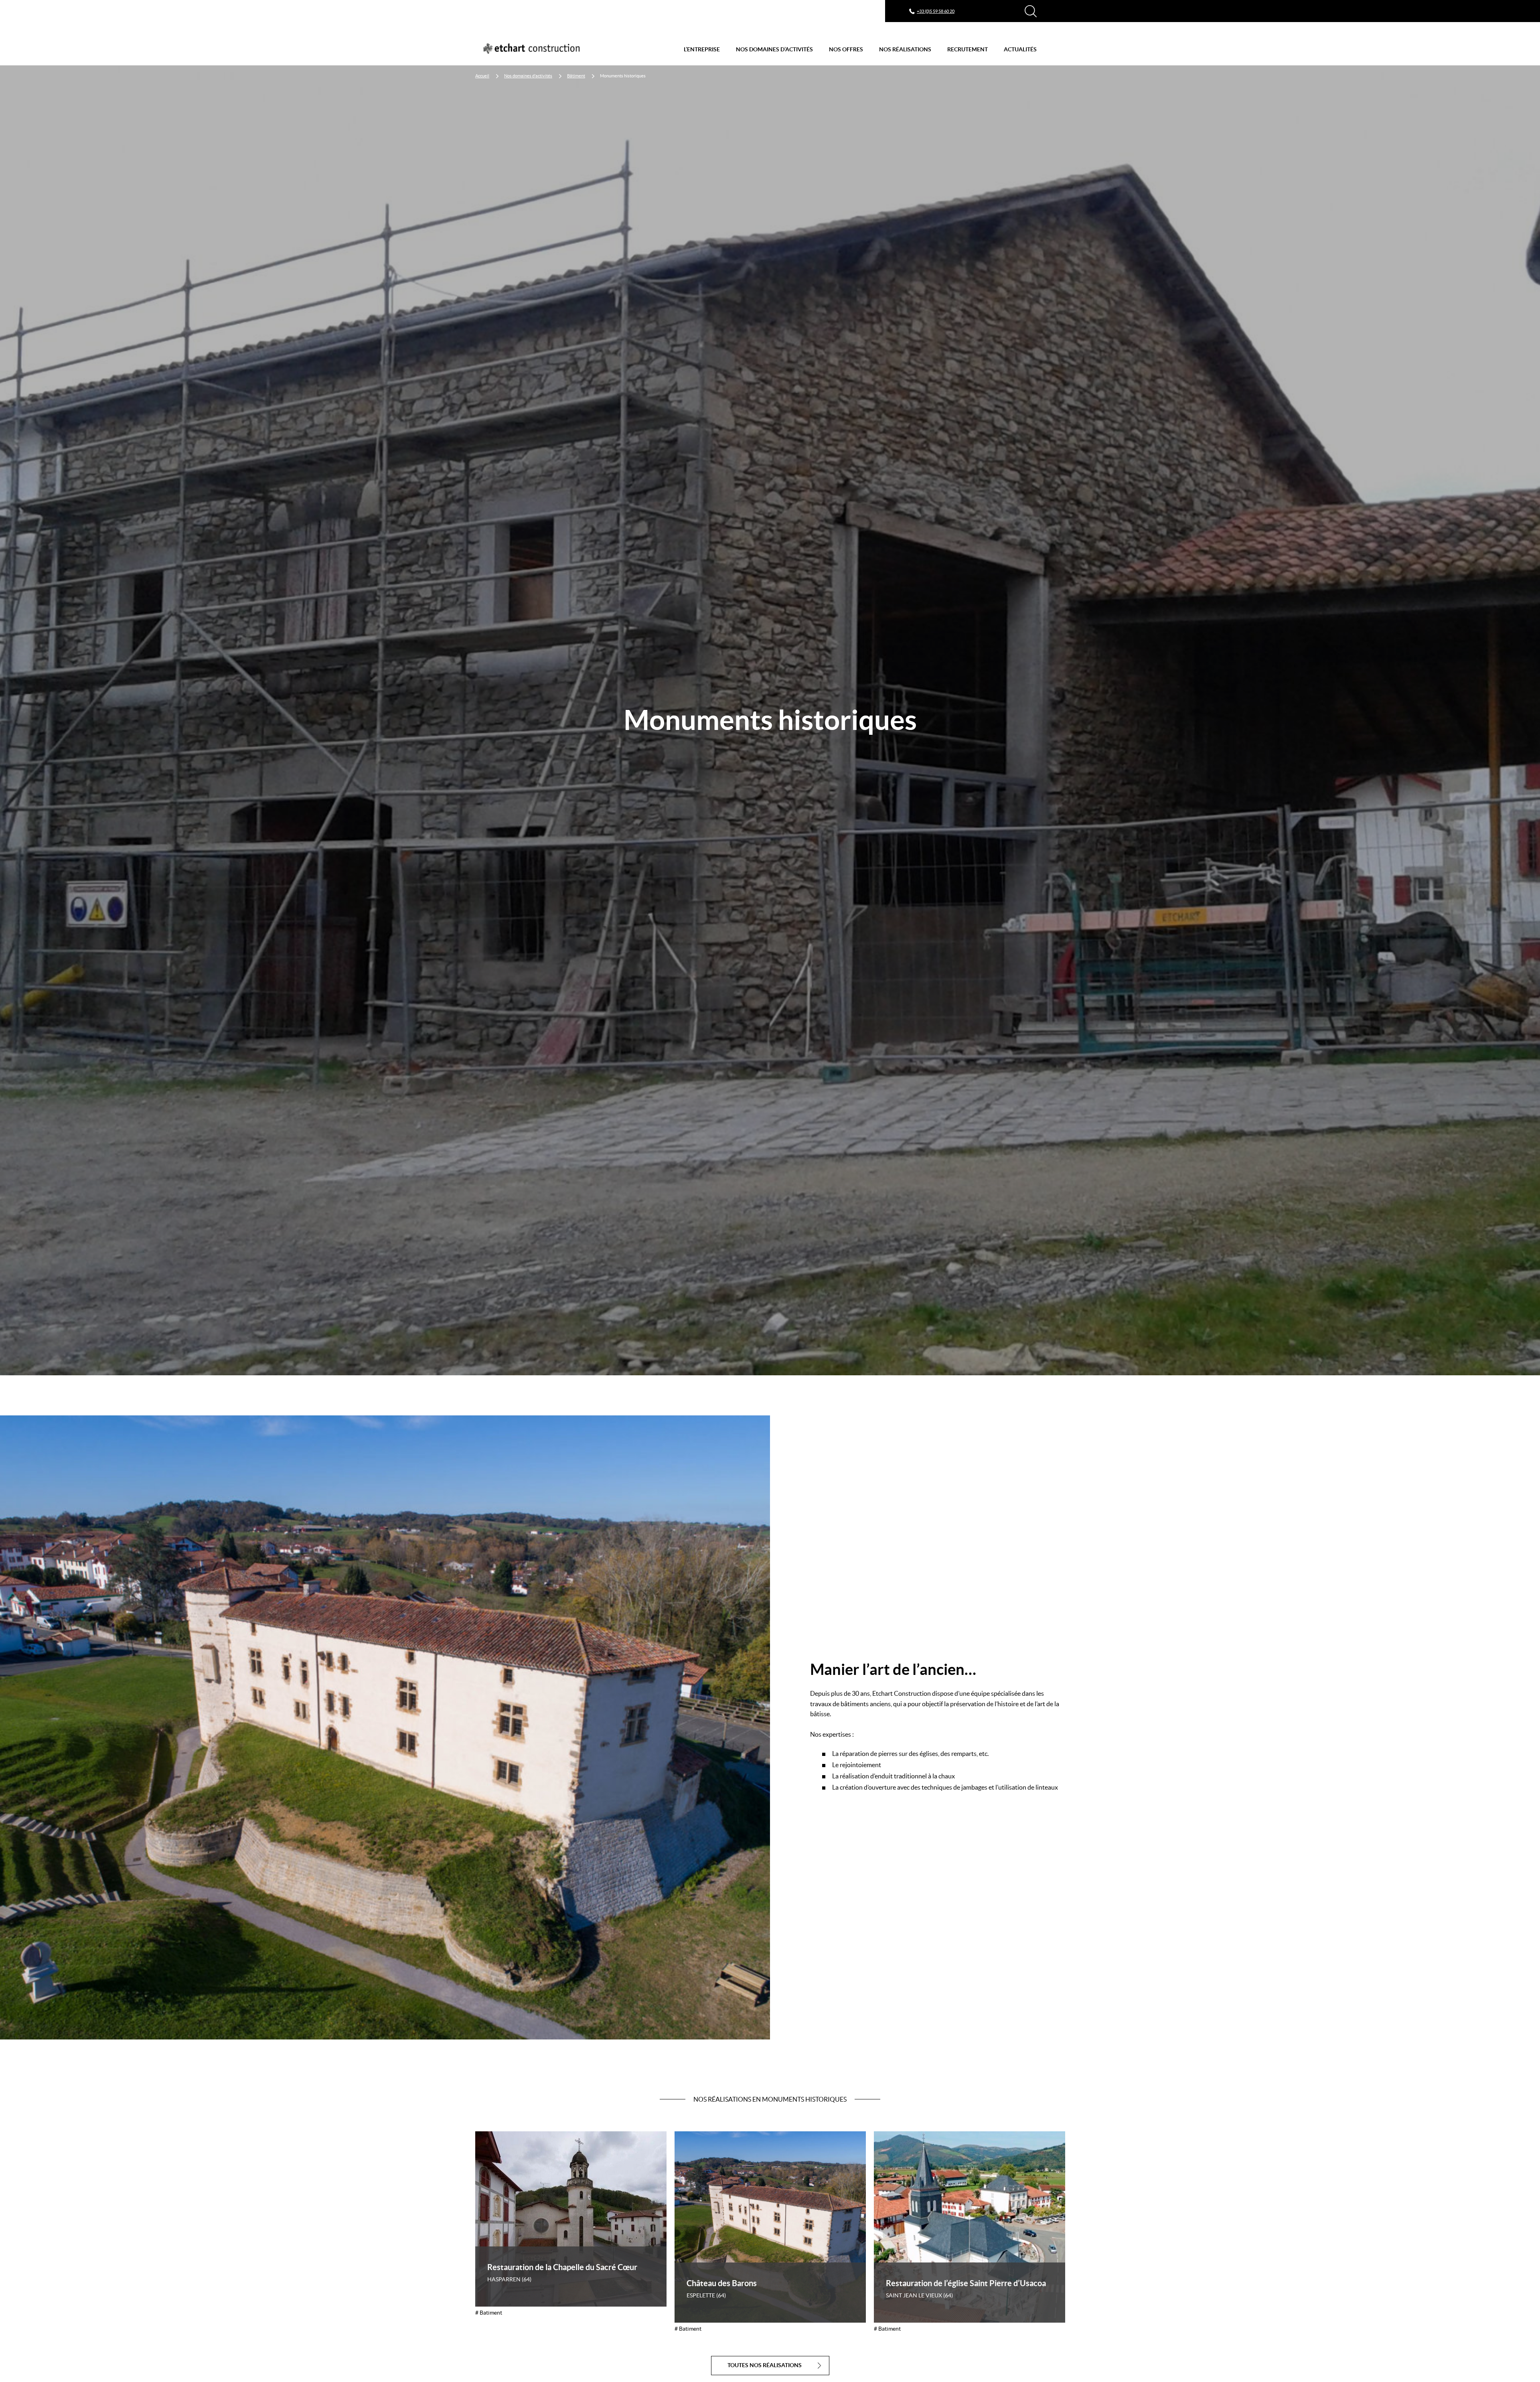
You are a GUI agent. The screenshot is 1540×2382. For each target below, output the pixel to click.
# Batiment (489, 2313)
